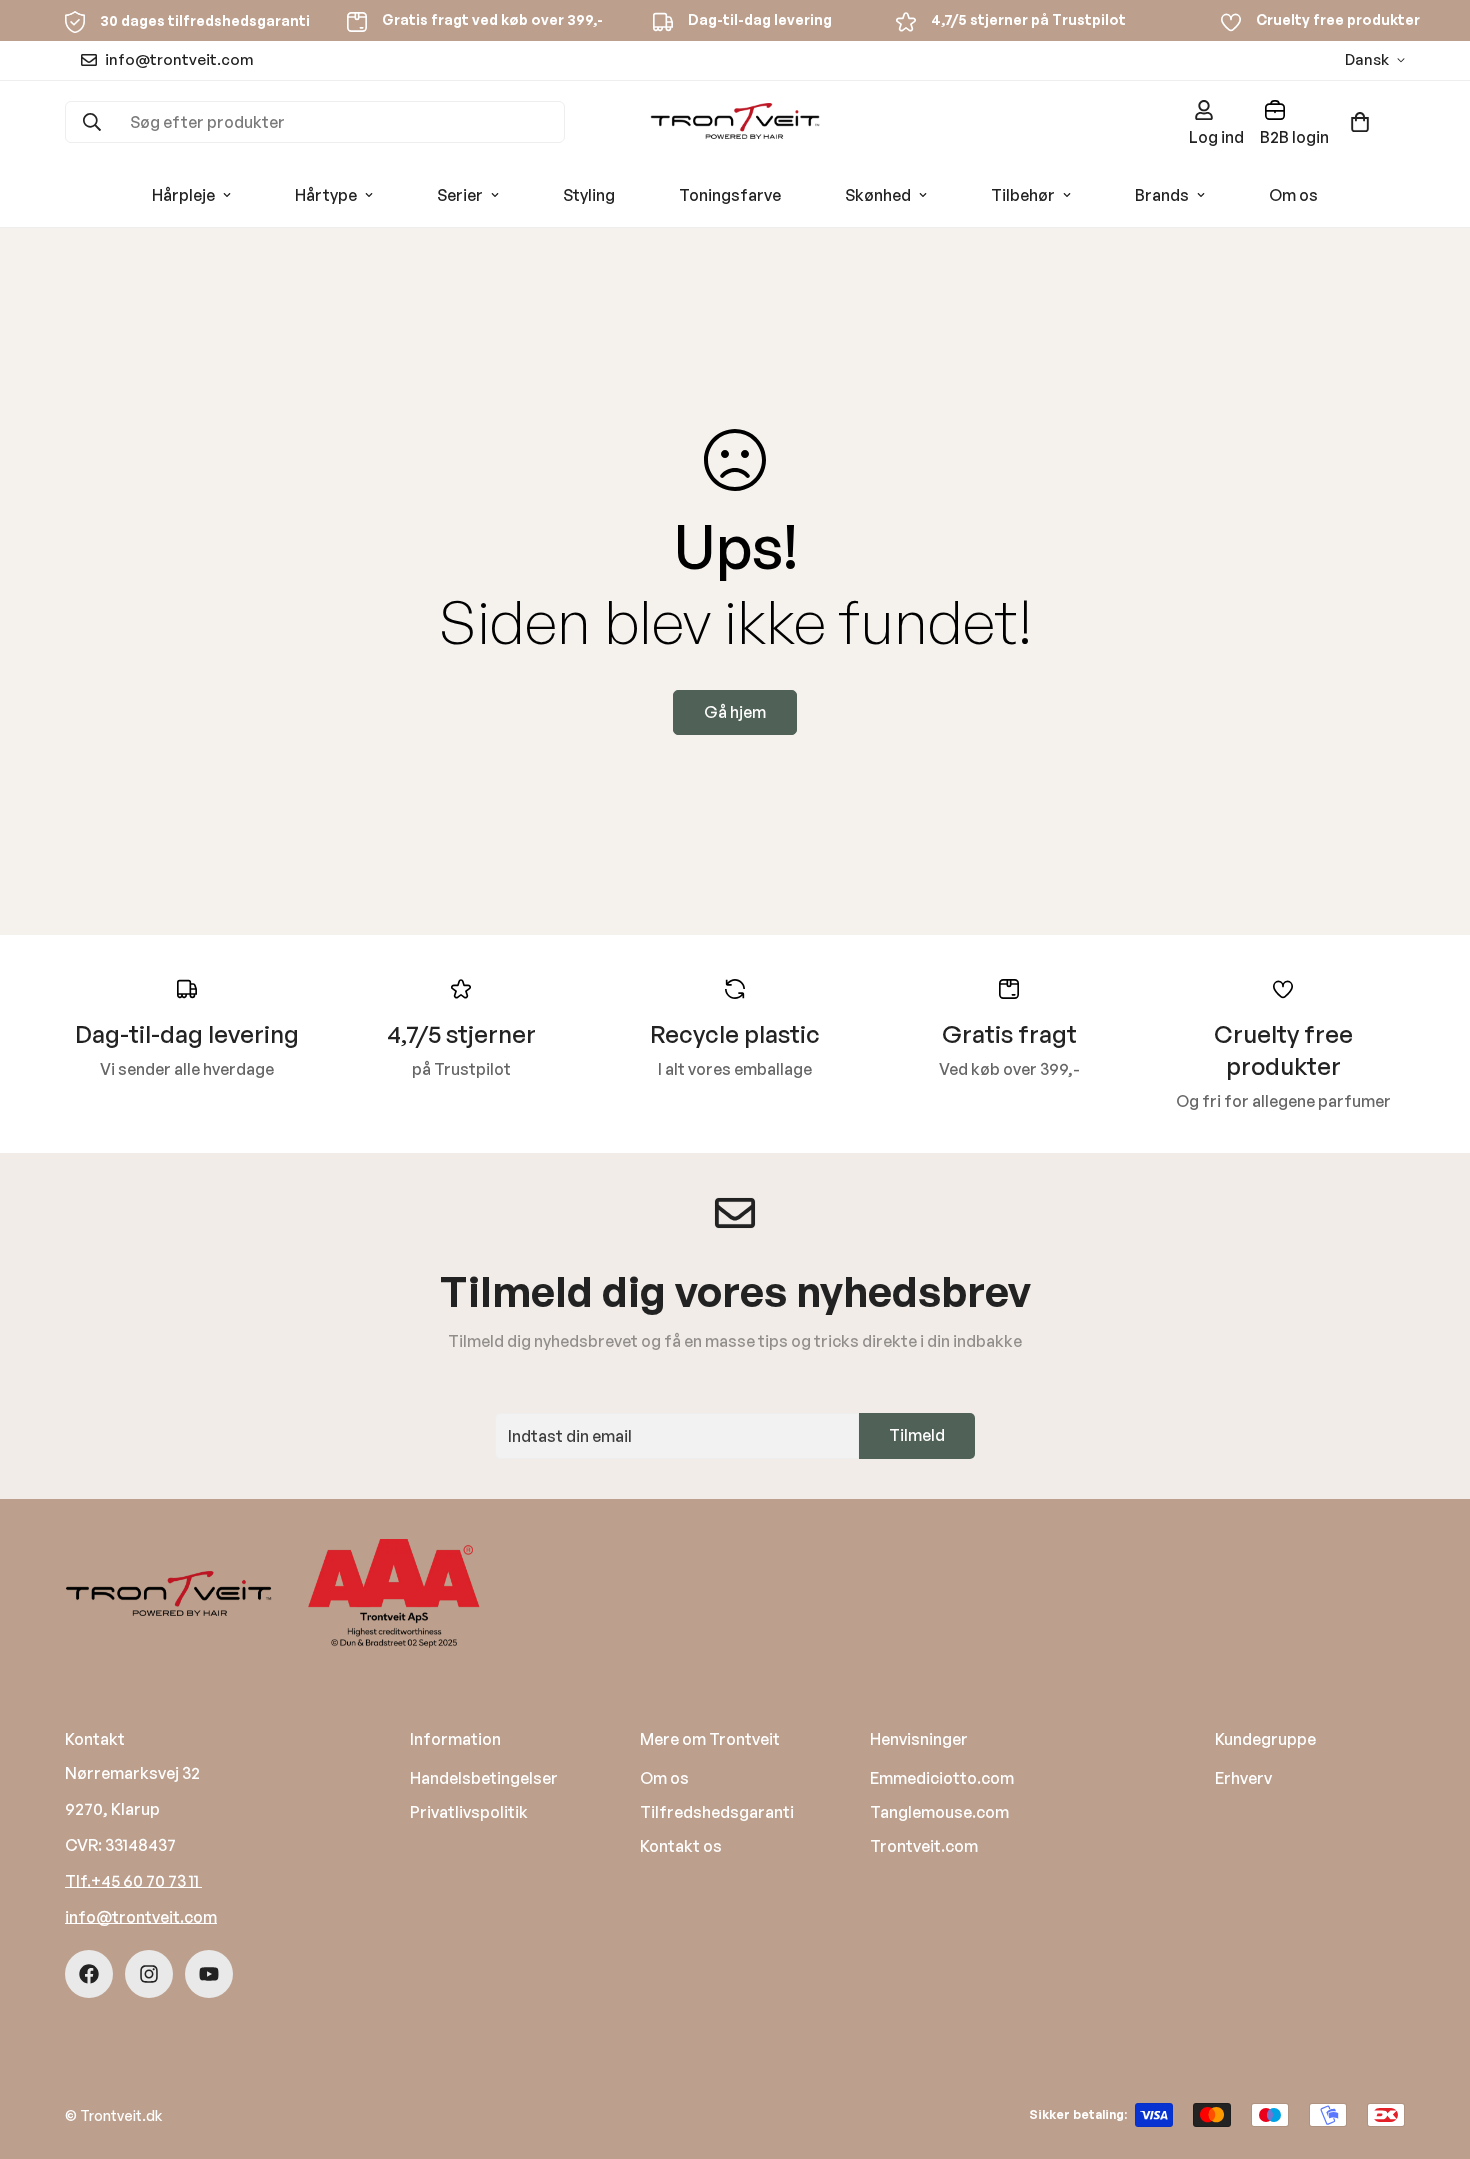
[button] (1360, 122)
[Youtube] (209, 1974)
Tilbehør (1023, 195)
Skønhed (878, 195)
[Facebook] (89, 1974)
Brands (1162, 195)
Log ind (1216, 137)
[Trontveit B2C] (735, 122)
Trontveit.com (924, 1846)
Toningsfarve (730, 195)
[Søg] (92, 122)
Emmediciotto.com (942, 1778)
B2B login (1294, 137)
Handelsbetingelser (484, 1778)
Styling (589, 195)
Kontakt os (681, 1846)
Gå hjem (735, 712)
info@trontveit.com (141, 1917)
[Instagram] (149, 1974)
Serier (460, 195)
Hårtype (326, 195)
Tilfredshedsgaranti (717, 1812)
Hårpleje (183, 195)
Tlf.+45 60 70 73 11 (133, 1881)
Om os (1293, 195)
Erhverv (1243, 1778)
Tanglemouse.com (939, 1812)
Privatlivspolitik (469, 1812)
